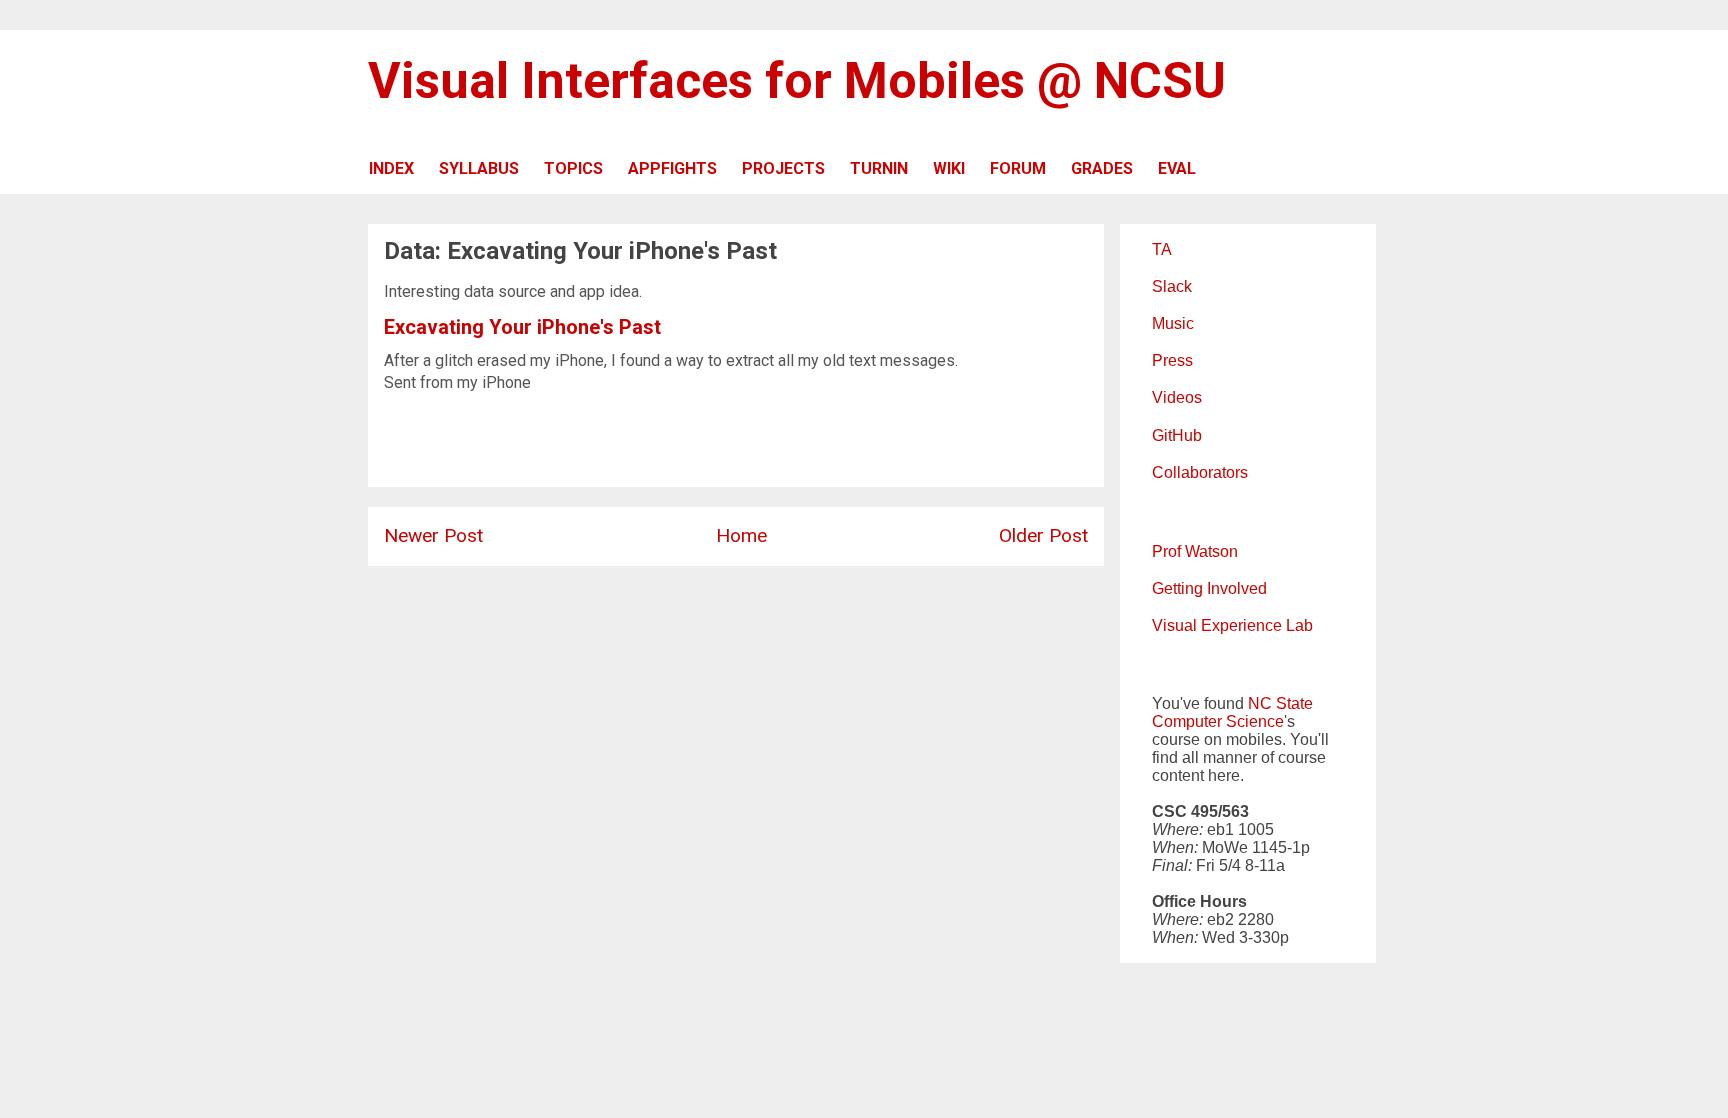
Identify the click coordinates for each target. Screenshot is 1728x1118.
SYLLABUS (479, 168)
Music (1173, 323)
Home (741, 535)
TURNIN (879, 168)
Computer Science (1218, 721)
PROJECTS (783, 168)
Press (1172, 360)
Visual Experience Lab (1232, 625)
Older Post (1043, 535)
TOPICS (573, 168)
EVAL (1177, 168)
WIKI (949, 168)
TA (1162, 249)
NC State (1280, 703)
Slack (1172, 286)
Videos (1177, 397)
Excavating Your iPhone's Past (522, 327)
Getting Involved (1209, 588)
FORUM (1018, 168)
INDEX (391, 168)
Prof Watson (1195, 551)
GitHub (1177, 435)
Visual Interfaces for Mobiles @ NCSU (797, 81)
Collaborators (1200, 472)
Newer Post (433, 535)
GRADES (1102, 168)
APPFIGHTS (672, 168)
